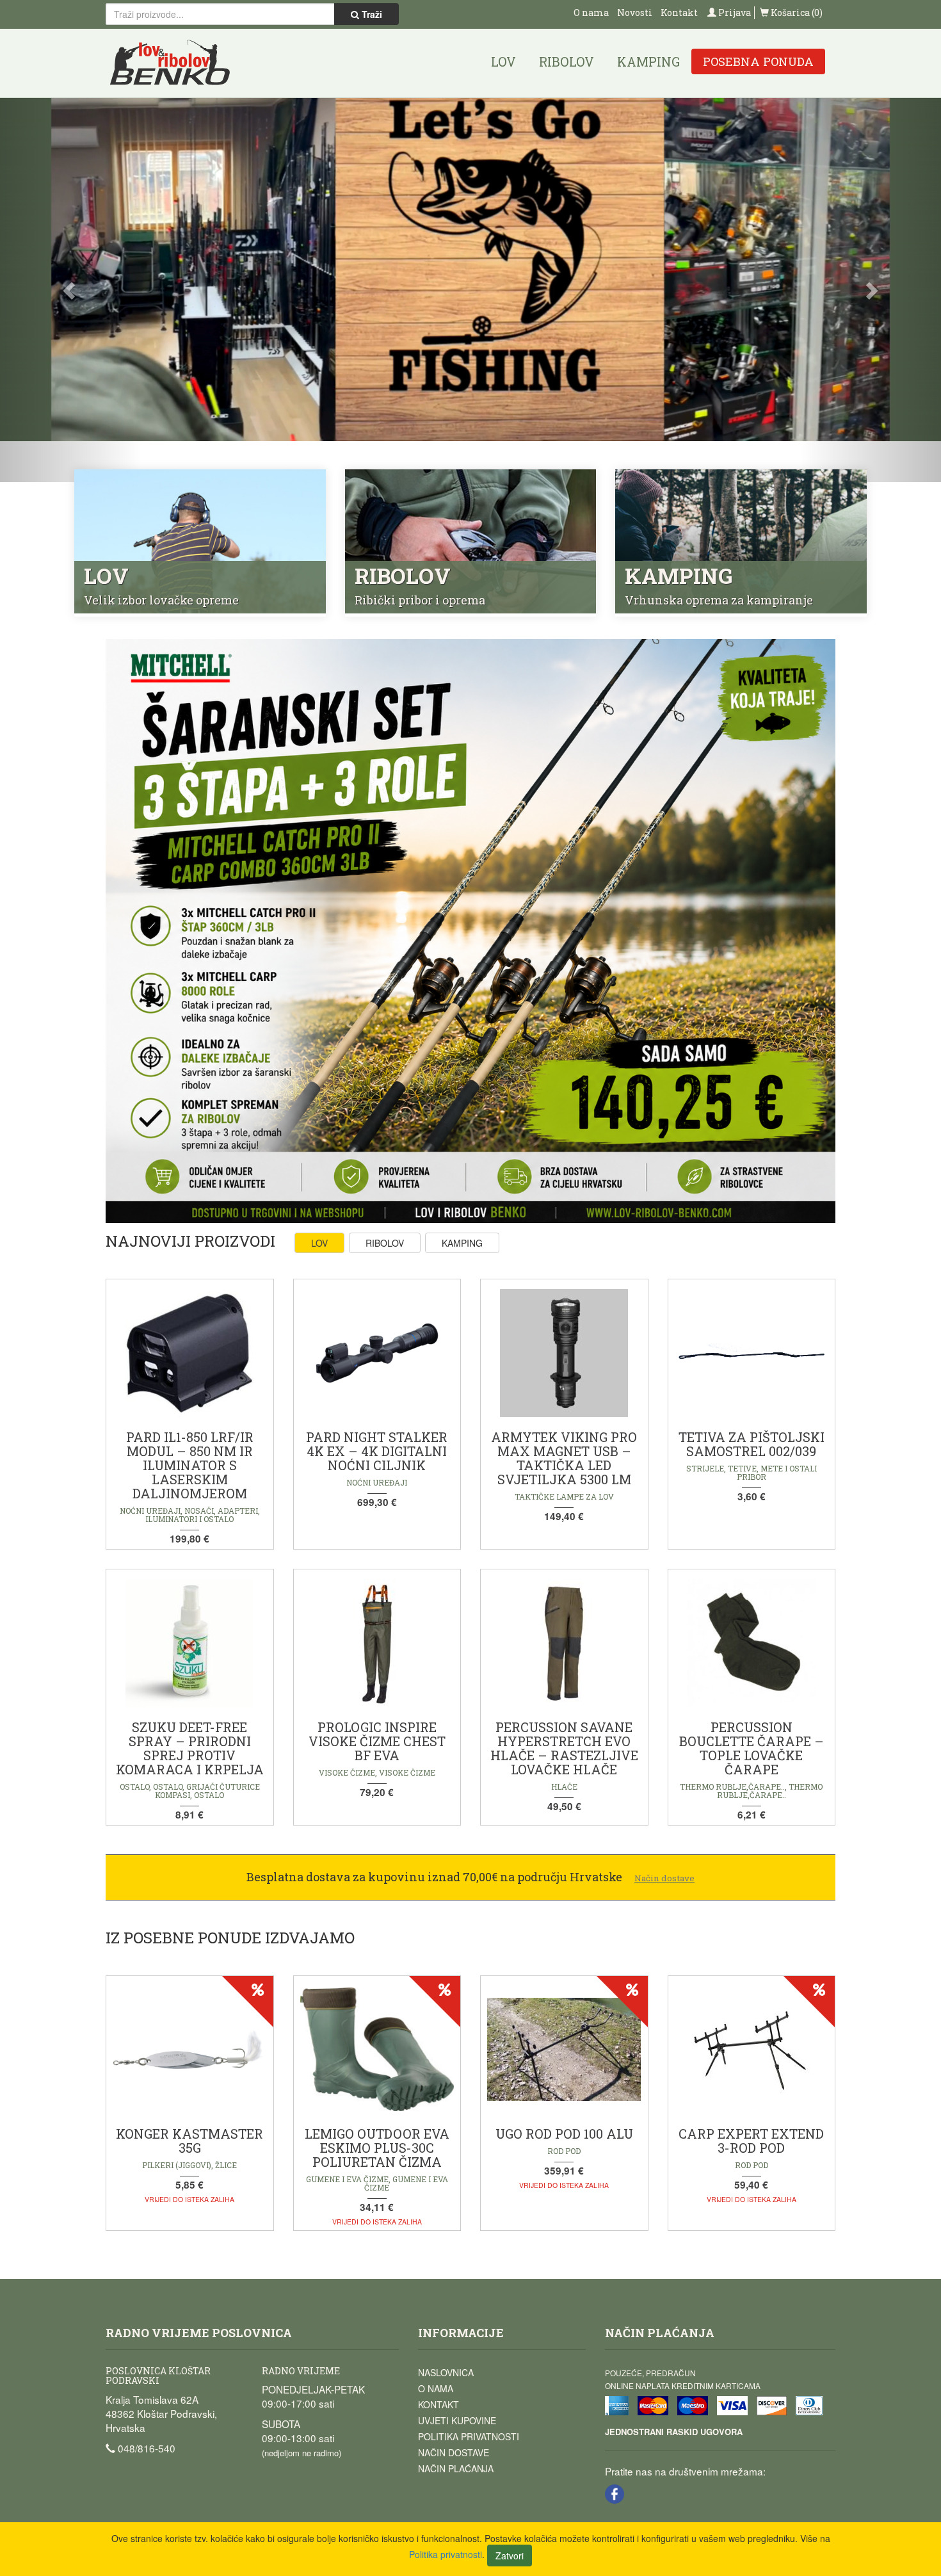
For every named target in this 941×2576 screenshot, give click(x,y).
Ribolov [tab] (385, 1243)
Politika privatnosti (469, 2436)
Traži (371, 14)
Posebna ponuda (758, 61)
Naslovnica (446, 2372)
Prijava (734, 12)
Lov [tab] (319, 1243)
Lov (503, 61)
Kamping (648, 61)
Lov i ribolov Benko (170, 63)
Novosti (635, 12)
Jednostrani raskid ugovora (674, 2432)
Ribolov (567, 61)
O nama (591, 12)
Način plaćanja (456, 2468)
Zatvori (510, 2556)
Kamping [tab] (462, 1243)
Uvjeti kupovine (457, 2420)
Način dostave (454, 2452)
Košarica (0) (796, 12)
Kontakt (679, 12)
